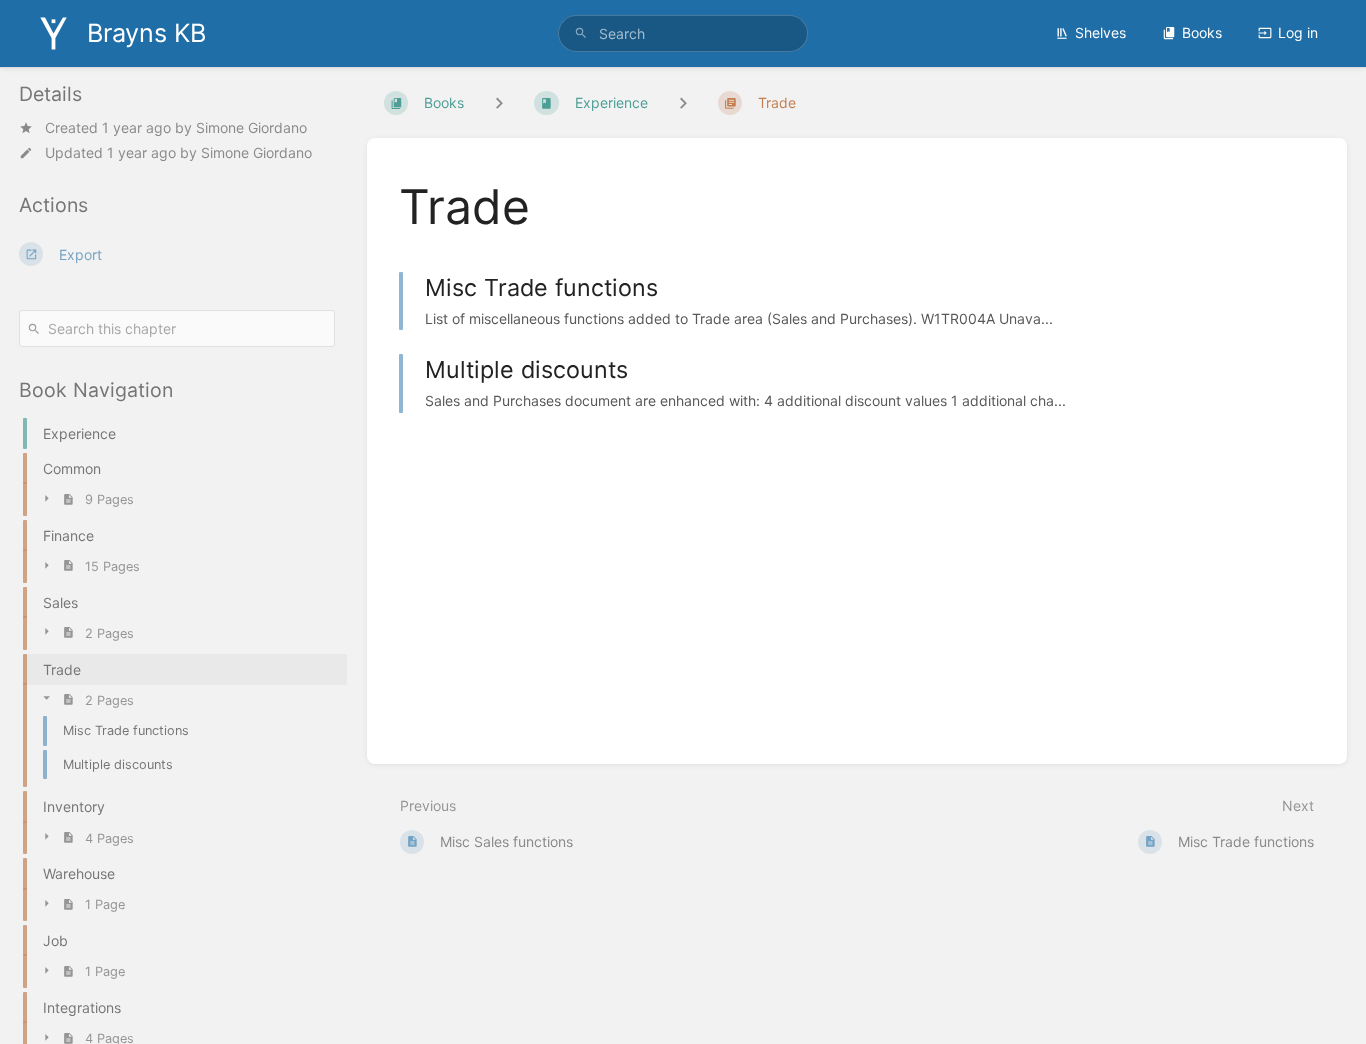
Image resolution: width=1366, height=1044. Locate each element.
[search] (683, 33)
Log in (1298, 32)
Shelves (1100, 32)
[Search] (581, 33)
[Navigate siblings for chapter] (683, 102)
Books (1202, 32)
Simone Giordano (251, 127)
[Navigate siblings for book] (499, 102)
